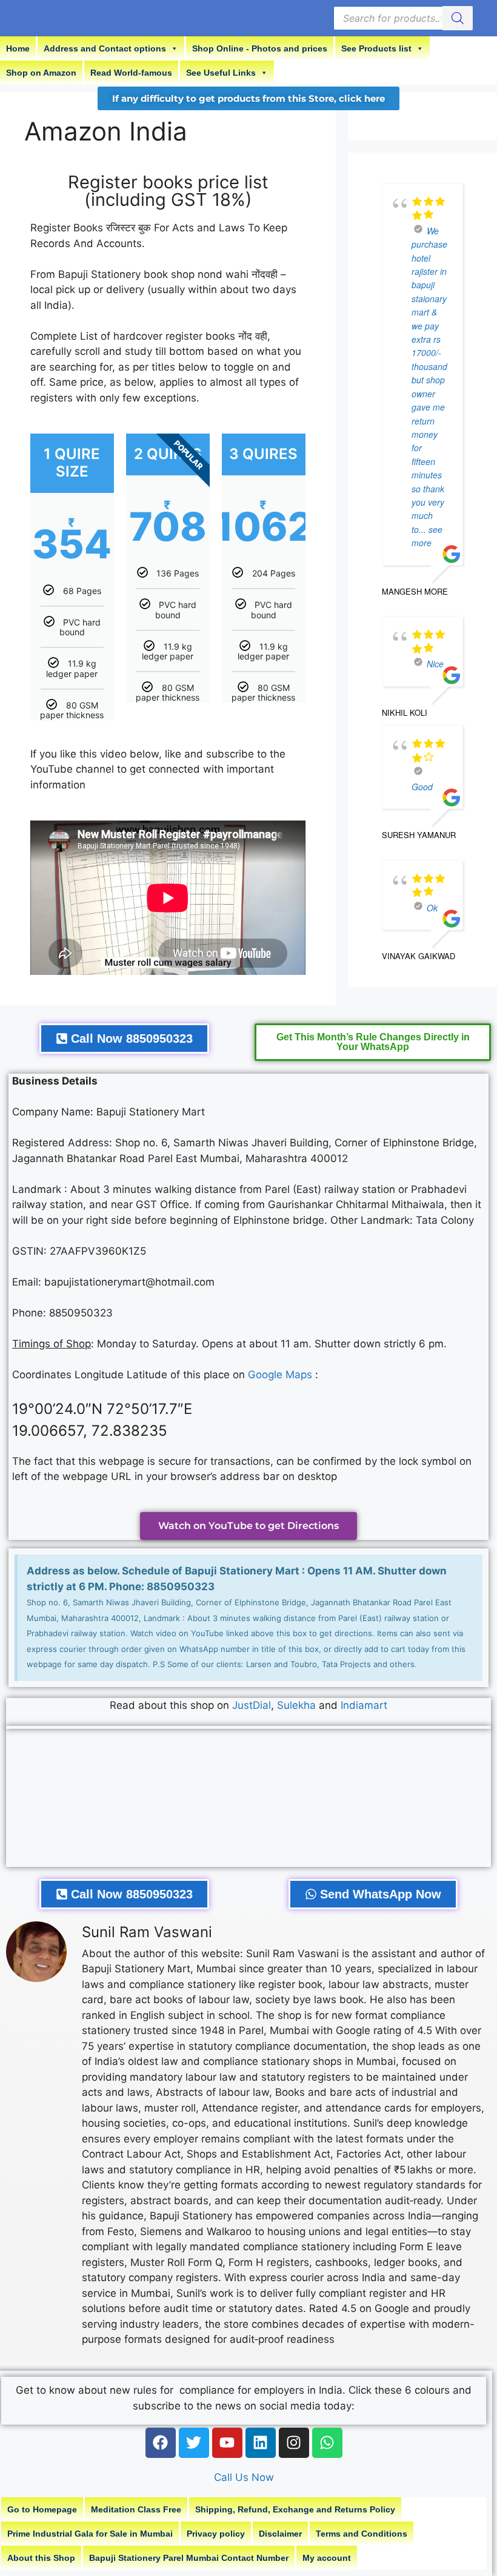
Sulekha (298, 1705)
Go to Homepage (42, 2509)
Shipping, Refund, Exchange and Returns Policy (295, 2509)
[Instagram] (294, 2443)
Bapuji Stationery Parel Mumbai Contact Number (189, 2558)
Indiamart (364, 1705)
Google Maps (280, 1375)
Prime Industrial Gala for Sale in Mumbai (90, 2534)
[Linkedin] (261, 2443)
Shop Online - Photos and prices (260, 48)
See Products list (376, 48)
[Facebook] (161, 2443)
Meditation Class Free (136, 2509)
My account (327, 2558)
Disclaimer (280, 2534)
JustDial (252, 1705)
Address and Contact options (105, 48)
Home (18, 48)
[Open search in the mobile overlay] (403, 18)
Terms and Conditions (362, 2534)
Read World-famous (131, 73)
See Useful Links (221, 73)
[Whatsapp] (327, 2443)
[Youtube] (227, 2443)
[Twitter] (194, 2443)
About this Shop (41, 2558)
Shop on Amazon (41, 73)
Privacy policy (216, 2534)
